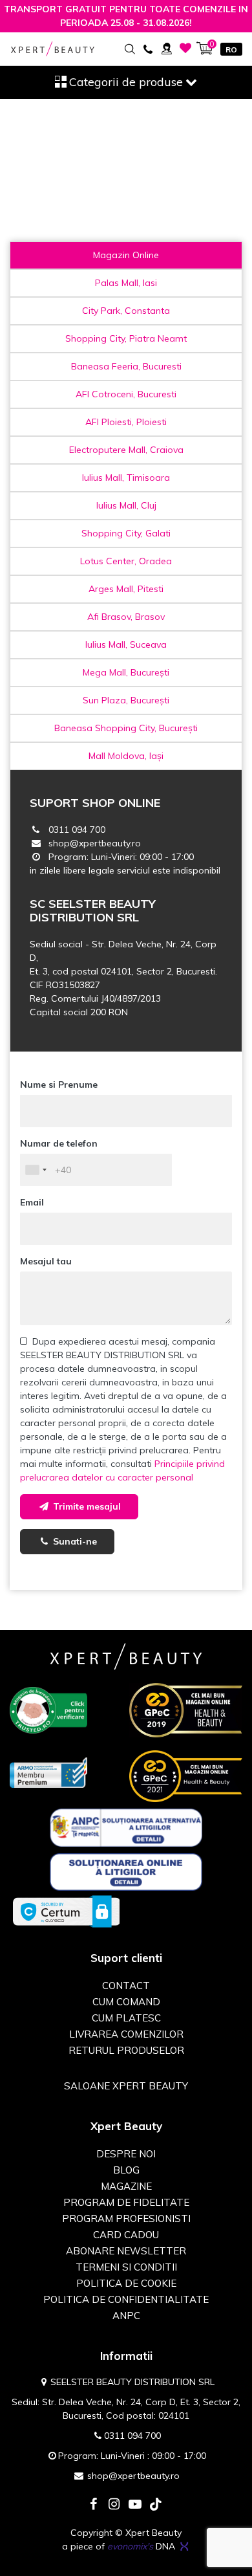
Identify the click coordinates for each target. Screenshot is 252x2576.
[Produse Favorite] (186, 48)
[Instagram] (114, 2505)
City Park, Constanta (126, 311)
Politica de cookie (126, 2283)
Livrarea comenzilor (126, 2034)
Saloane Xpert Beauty (126, 2086)
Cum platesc (126, 2018)
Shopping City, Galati (126, 533)
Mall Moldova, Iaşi (126, 756)
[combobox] (36, 1170)
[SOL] (126, 1871)
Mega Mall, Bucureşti (126, 672)
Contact (126, 1986)
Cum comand (126, 2002)
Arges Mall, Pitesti (126, 589)
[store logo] (53, 49)
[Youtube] (135, 2505)
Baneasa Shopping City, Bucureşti (126, 728)
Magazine (126, 2186)
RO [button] (231, 50)
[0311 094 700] (148, 48)
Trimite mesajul (86, 1506)
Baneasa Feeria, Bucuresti (126, 366)
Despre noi (126, 2154)
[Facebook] (94, 2505)
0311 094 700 (77, 830)
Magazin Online (126, 255)
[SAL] (126, 1827)
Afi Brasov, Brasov (126, 617)
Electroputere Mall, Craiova (126, 450)
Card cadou (126, 2235)
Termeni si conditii (126, 2267)
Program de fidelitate (126, 2202)
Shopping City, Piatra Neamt (126, 338)
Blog (126, 2170)
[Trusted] (48, 1709)
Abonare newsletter (126, 2251)
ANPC (126, 2316)
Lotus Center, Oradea (126, 561)
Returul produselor (126, 2050)
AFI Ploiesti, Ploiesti (126, 422)
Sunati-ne (74, 1541)
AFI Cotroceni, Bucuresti (126, 394)
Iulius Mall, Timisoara (126, 478)
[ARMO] (48, 1772)
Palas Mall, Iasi (126, 283)
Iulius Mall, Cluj (126, 505)
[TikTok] (156, 2505)
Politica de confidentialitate (126, 2299)
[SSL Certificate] (66, 1911)
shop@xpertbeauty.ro (95, 843)
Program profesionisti (126, 2218)
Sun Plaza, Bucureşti (126, 700)
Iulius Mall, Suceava (126, 644)
